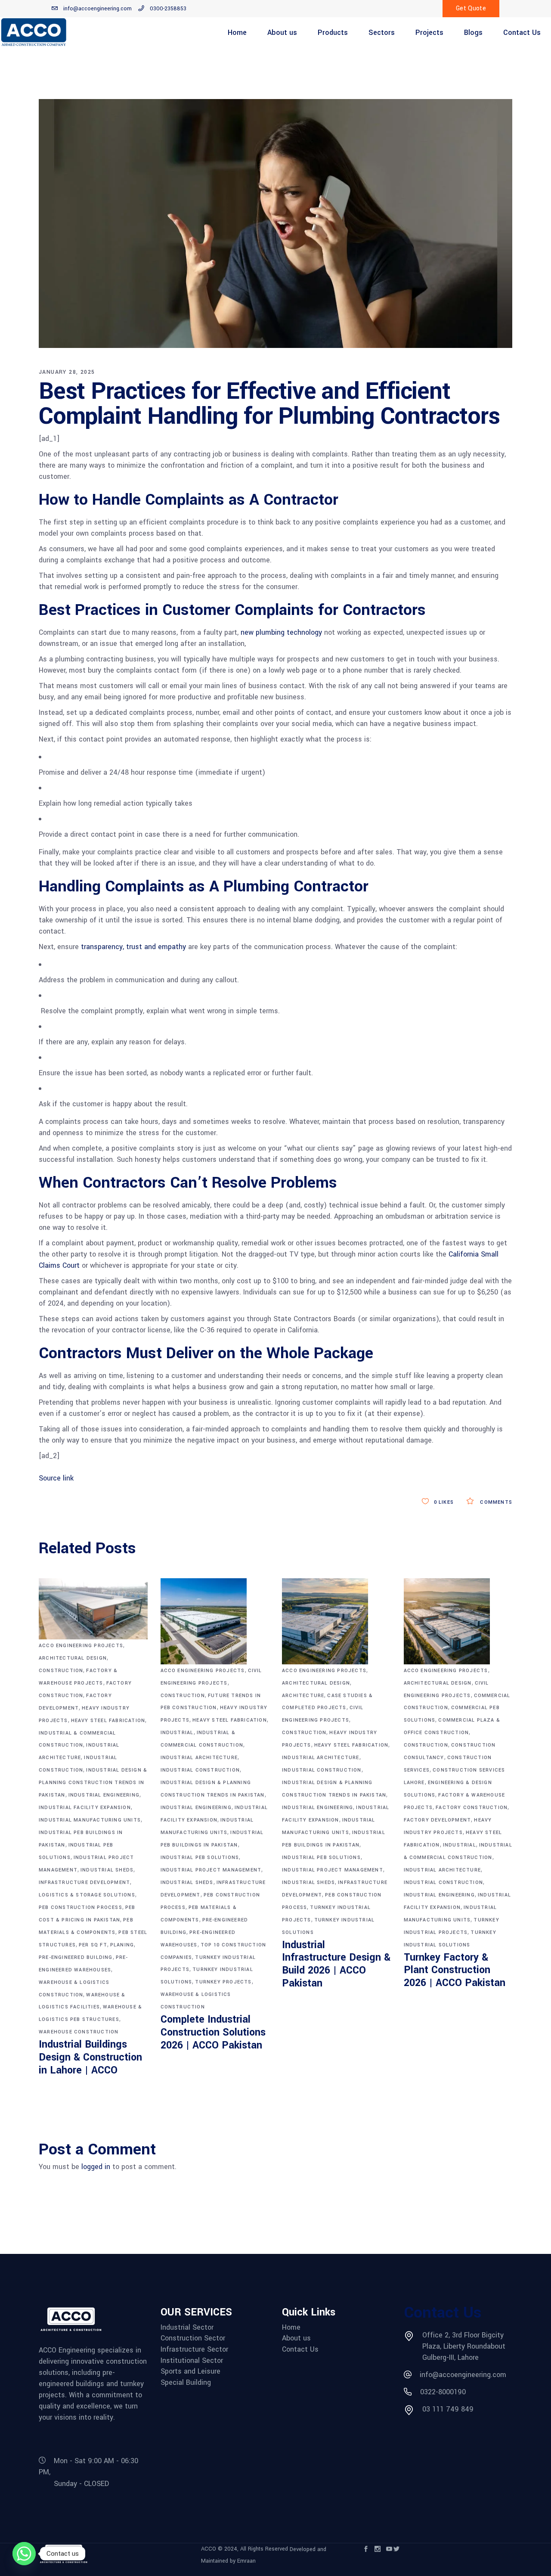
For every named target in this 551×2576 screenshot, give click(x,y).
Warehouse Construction (79, 2032)
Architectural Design (73, 1658)
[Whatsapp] (24, 2554)
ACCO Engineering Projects (81, 1646)
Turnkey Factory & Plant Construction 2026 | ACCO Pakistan (455, 1970)
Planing (122, 1945)
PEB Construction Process (80, 1907)
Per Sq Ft (93, 1945)
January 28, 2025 (67, 372)
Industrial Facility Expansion (85, 1808)
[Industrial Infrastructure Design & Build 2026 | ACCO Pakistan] (336, 1621)
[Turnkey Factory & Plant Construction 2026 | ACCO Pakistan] (458, 1621)
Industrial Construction (200, 1770)
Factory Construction (472, 1808)
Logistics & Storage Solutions (87, 1895)
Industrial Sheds (107, 1870)
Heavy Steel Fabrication (108, 1721)
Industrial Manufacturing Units (90, 1820)
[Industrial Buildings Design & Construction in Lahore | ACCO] (93, 1609)
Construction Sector (193, 2338)
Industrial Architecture (199, 1758)
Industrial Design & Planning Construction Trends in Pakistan (93, 1783)
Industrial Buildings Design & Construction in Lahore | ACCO (90, 2057)
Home (291, 2328)
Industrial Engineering (104, 1795)
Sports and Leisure (190, 2371)
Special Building (186, 2383)
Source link (56, 1478)
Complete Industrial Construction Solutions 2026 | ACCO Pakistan (213, 2032)
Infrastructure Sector (194, 2349)
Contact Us (300, 2349)
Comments (495, 1502)
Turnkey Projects (223, 1982)
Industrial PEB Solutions (200, 1858)
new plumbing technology (281, 632)
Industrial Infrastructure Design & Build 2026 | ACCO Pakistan (336, 1964)
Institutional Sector (192, 2361)
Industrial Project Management (211, 1870)
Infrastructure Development (84, 1882)
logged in (96, 2167)
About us (296, 2338)
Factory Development (438, 1820)
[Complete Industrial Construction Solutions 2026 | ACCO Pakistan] (215, 1621)
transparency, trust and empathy (133, 947)
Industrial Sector (187, 2328)
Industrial (177, 1733)
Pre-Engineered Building (76, 1957)
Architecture (303, 1696)
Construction (61, 1671)
